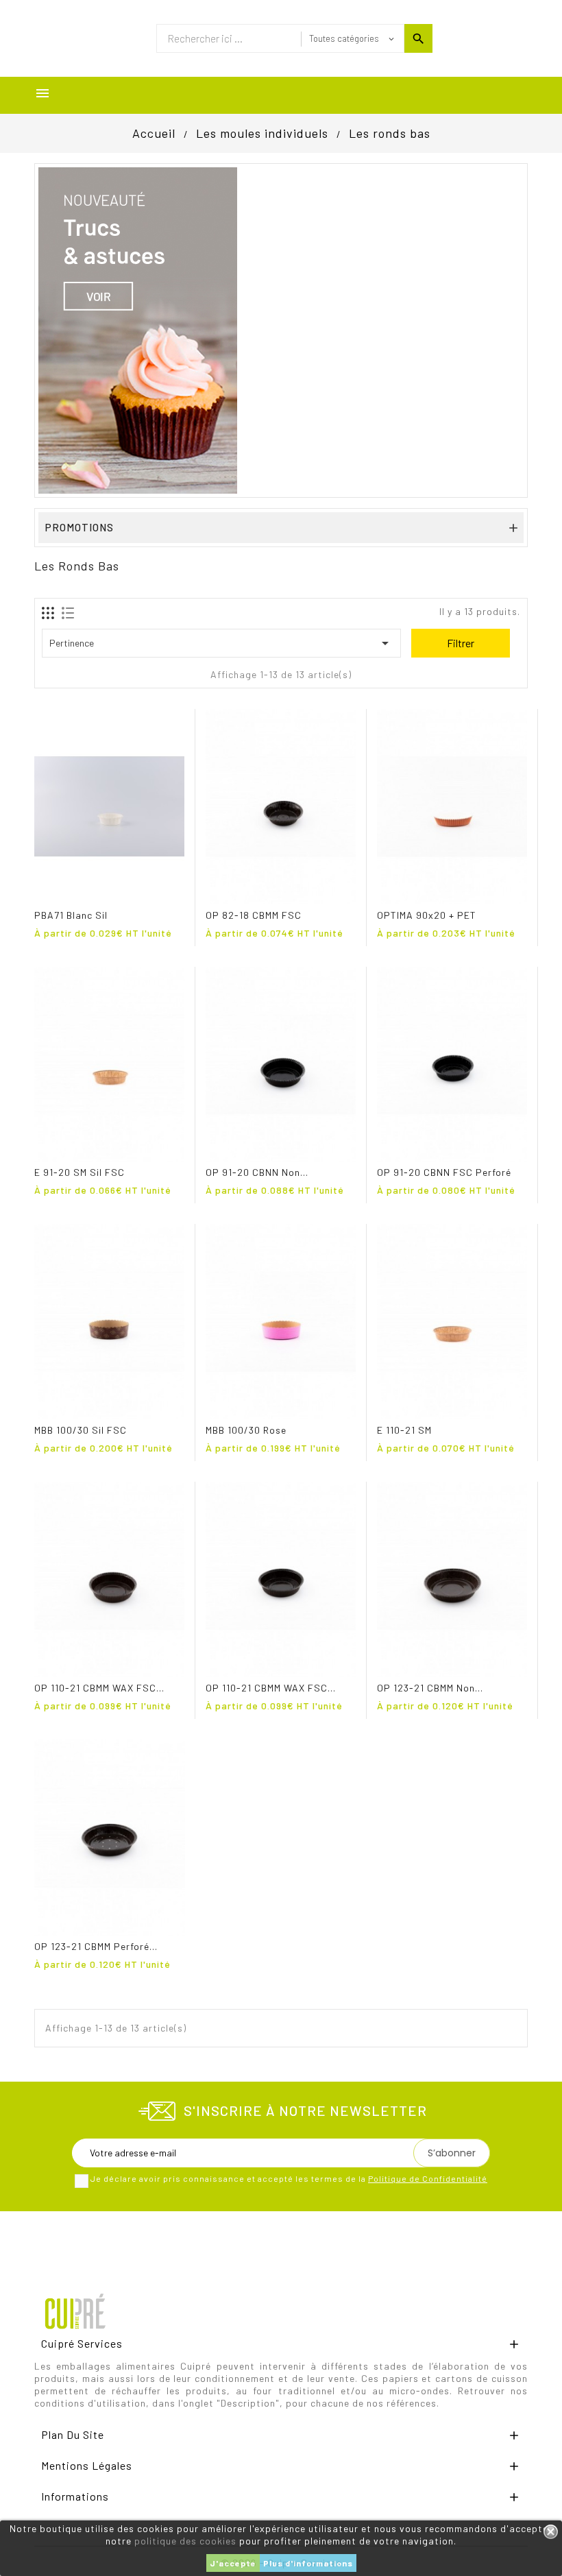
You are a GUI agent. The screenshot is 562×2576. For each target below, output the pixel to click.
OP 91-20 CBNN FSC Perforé (444, 1172)
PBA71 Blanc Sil (71, 915)
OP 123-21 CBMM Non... (430, 1688)
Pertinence (221, 643)
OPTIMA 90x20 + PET (427, 915)
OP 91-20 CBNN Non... (257, 1172)
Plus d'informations (308, 2563)
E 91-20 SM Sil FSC (80, 1172)
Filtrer (461, 643)
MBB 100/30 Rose (246, 1430)
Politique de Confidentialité (428, 2178)
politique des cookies (185, 2541)
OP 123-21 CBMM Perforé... (96, 1946)
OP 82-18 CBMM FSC (254, 915)
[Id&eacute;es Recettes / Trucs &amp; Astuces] (138, 329)
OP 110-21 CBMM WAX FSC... (99, 1688)
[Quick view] (47, 892)
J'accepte (233, 2563)
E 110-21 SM (404, 1430)
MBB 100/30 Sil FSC (81, 1430)
